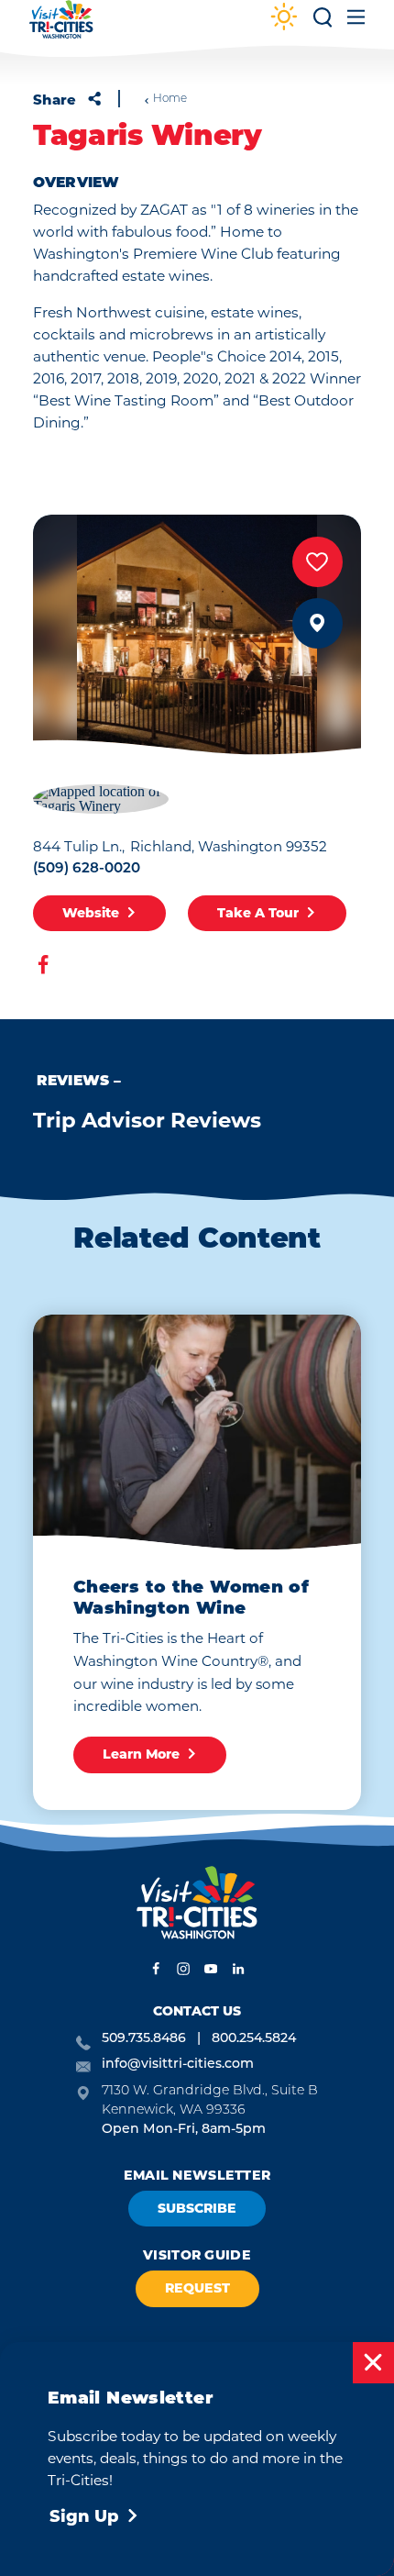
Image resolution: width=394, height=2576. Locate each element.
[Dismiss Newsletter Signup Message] (373, 2363)
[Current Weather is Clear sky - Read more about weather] (284, 19)
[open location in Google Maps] (101, 797)
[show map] (317, 623)
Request (197, 2288)
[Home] (61, 28)
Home (170, 99)
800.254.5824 (254, 2039)
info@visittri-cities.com (178, 2065)
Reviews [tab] (73, 1082)
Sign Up (84, 2516)
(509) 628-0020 (87, 869)
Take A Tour (258, 913)
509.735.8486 (144, 2039)
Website (91, 913)
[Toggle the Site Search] (323, 23)
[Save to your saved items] (317, 562)
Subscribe (197, 2208)
